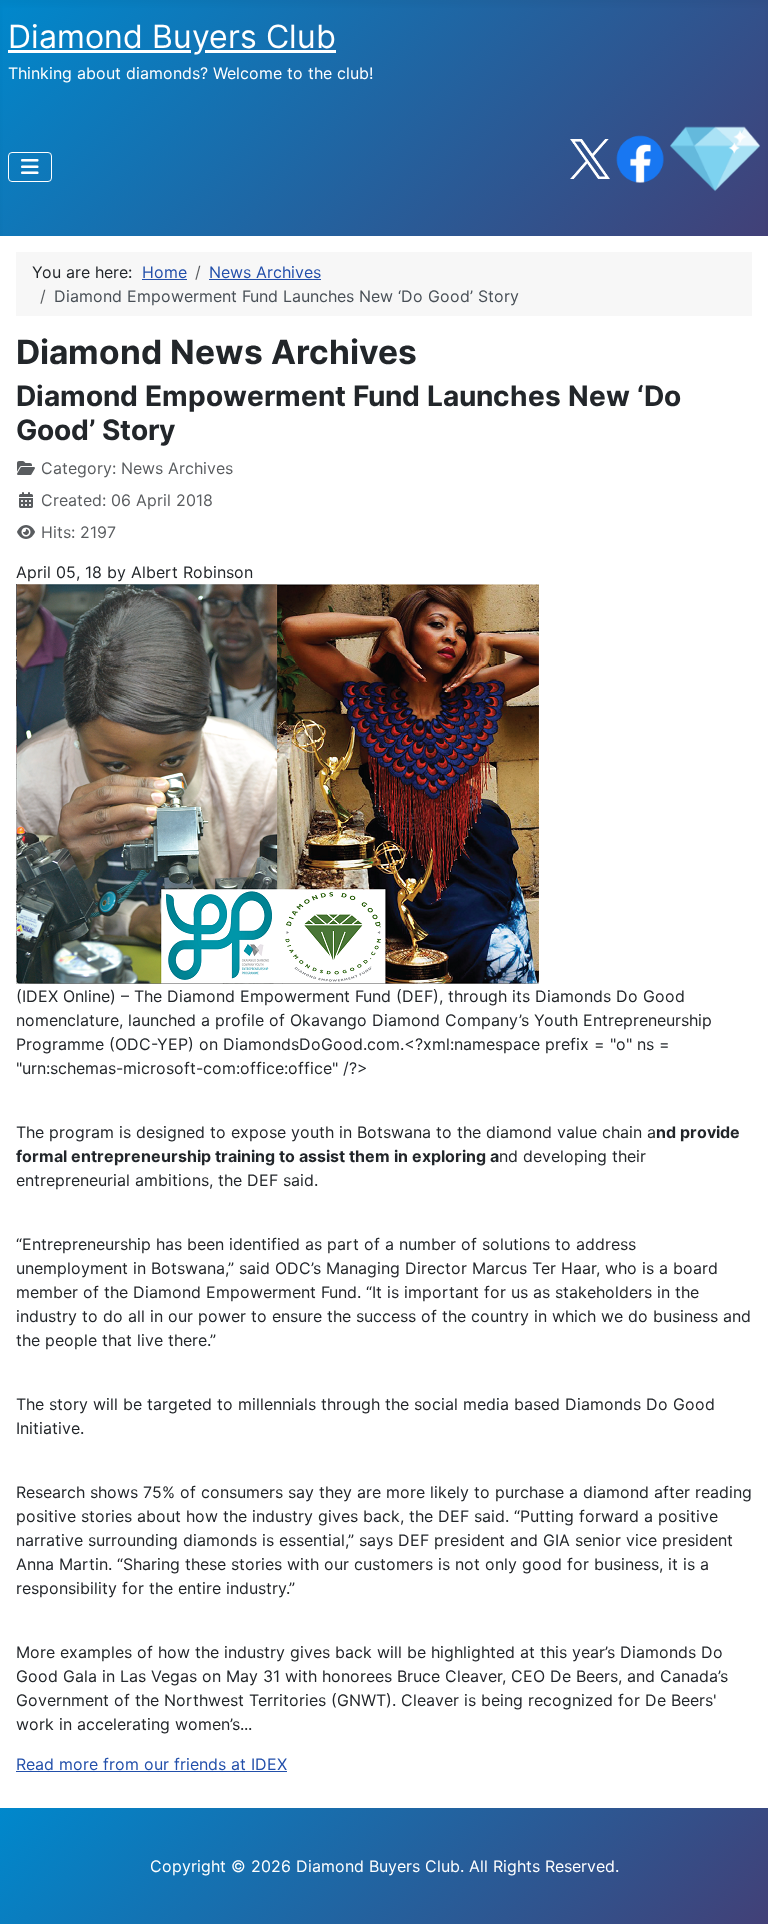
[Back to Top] (733, 1887)
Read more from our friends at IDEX (151, 1764)
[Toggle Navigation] (30, 167)
